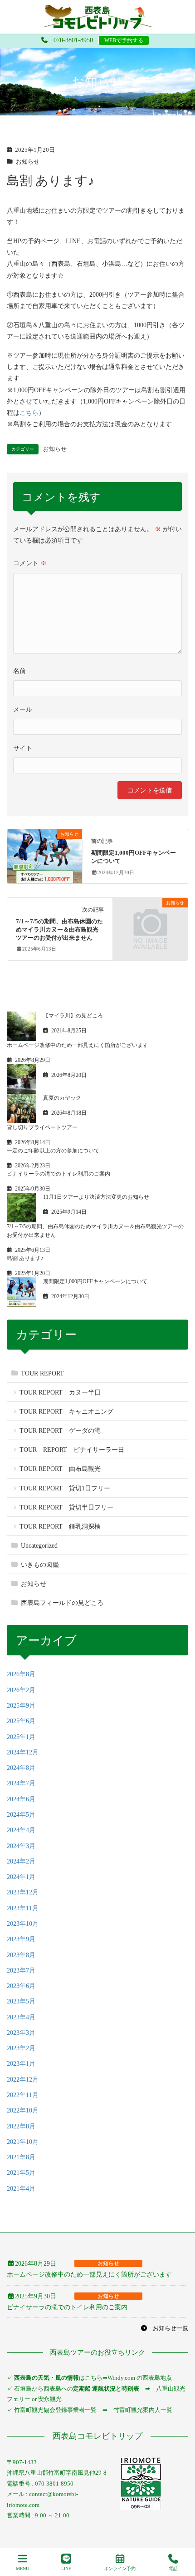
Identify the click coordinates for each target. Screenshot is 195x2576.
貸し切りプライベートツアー (42, 1127)
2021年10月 (23, 2142)
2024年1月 (21, 1877)
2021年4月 (21, 2189)
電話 (173, 2569)
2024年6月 (21, 1799)
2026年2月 (21, 1690)
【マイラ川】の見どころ (73, 1016)
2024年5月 (21, 1815)
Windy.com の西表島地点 (140, 2378)
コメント (30, 563)
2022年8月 (21, 2126)
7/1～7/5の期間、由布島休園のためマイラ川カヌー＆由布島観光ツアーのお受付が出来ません (59, 930)
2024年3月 (21, 1846)
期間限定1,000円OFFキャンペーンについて (95, 1281)
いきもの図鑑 (40, 1565)
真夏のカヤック (62, 1098)
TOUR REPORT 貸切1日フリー (65, 1488)
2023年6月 (21, 1986)
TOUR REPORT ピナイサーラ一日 (72, 1450)
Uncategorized (39, 1546)
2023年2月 (21, 2048)
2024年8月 (21, 1768)
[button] (164, 2328)
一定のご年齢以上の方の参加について (53, 1151)
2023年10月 (23, 1924)
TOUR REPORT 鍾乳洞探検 (60, 1527)
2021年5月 (21, 2173)
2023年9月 (21, 1939)
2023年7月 (21, 1971)
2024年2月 (21, 1861)
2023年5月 (21, 2001)
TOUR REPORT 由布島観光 (60, 1469)
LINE (66, 2569)
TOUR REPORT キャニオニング (66, 1412)
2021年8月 (21, 2157)
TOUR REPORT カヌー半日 (60, 1393)
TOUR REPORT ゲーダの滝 (60, 1431)
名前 (19, 671)
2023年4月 (21, 2017)
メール (23, 710)
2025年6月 (21, 1721)
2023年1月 (21, 2064)
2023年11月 (23, 1908)
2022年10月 (23, 2110)
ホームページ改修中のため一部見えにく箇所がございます (78, 1045)
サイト (23, 748)
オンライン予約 (120, 2569)
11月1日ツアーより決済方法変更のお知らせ (96, 1197)
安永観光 (49, 2399)
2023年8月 (21, 1955)
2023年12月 (23, 1892)
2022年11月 (23, 2095)
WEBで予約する (124, 40)
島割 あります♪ (25, 1258)
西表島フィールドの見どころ (62, 1603)
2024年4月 (21, 1830)
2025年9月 (21, 1706)
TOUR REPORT (42, 1373)
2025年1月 (21, 1737)
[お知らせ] (45, 854)
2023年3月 (21, 2033)
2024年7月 (21, 1783)
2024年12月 (23, 1752)
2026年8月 (21, 1674)
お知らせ (28, 162)
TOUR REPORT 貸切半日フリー (66, 1507)
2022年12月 (23, 2080)
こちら (29, 413)
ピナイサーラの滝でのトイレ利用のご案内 (58, 1174)
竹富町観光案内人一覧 (143, 2410)
